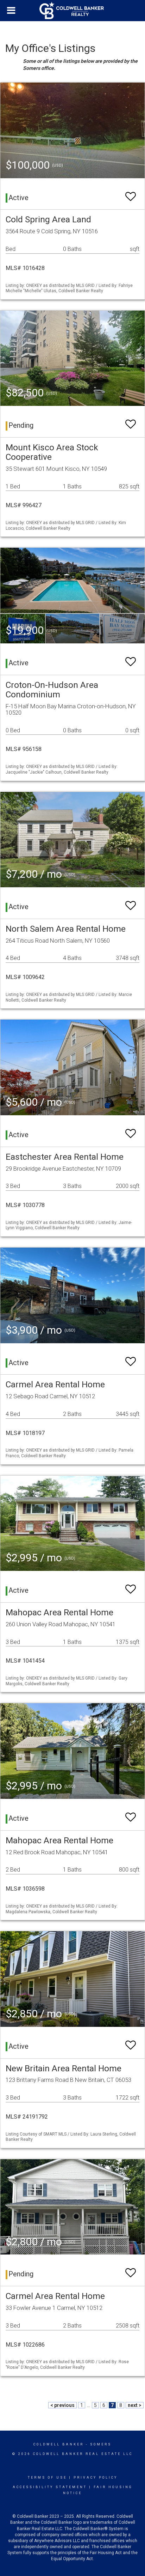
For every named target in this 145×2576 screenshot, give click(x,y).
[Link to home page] (72, 11)
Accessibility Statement (50, 2487)
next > (135, 2405)
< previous (62, 2405)
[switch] (131, 193)
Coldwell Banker (59, 2444)
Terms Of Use (47, 2478)
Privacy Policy (96, 2478)
